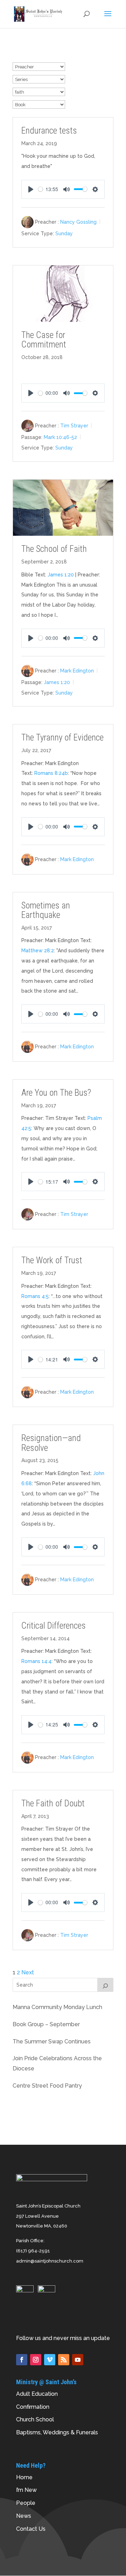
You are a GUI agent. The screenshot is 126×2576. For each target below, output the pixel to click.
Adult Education (37, 2394)
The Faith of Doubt (53, 1803)
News (24, 2516)
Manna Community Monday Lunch (57, 2007)
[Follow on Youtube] (78, 2360)
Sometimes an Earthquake (46, 910)
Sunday (64, 234)
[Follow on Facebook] (22, 2360)
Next (28, 1972)
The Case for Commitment (44, 340)
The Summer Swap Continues (52, 2041)
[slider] (41, 189)
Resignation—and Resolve (51, 1443)
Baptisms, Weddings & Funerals (57, 2432)
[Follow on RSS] (64, 2360)
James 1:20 (61, 575)
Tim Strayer (74, 426)
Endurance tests (49, 131)
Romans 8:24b (51, 773)
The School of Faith (54, 549)
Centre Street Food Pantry (47, 2086)
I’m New (26, 2490)
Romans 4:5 (35, 1296)
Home (24, 2477)
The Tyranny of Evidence (62, 738)
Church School (35, 2419)
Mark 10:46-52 (60, 437)
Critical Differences (54, 1626)
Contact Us (31, 2529)
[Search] (105, 1985)
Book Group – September (46, 2024)
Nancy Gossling (78, 222)
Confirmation (33, 2407)
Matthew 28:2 (38, 951)
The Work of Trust (52, 1260)
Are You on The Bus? (56, 1093)
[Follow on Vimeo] (50, 2360)
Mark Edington (77, 671)
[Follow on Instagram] (36, 2360)
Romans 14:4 (36, 1661)
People (26, 2503)
